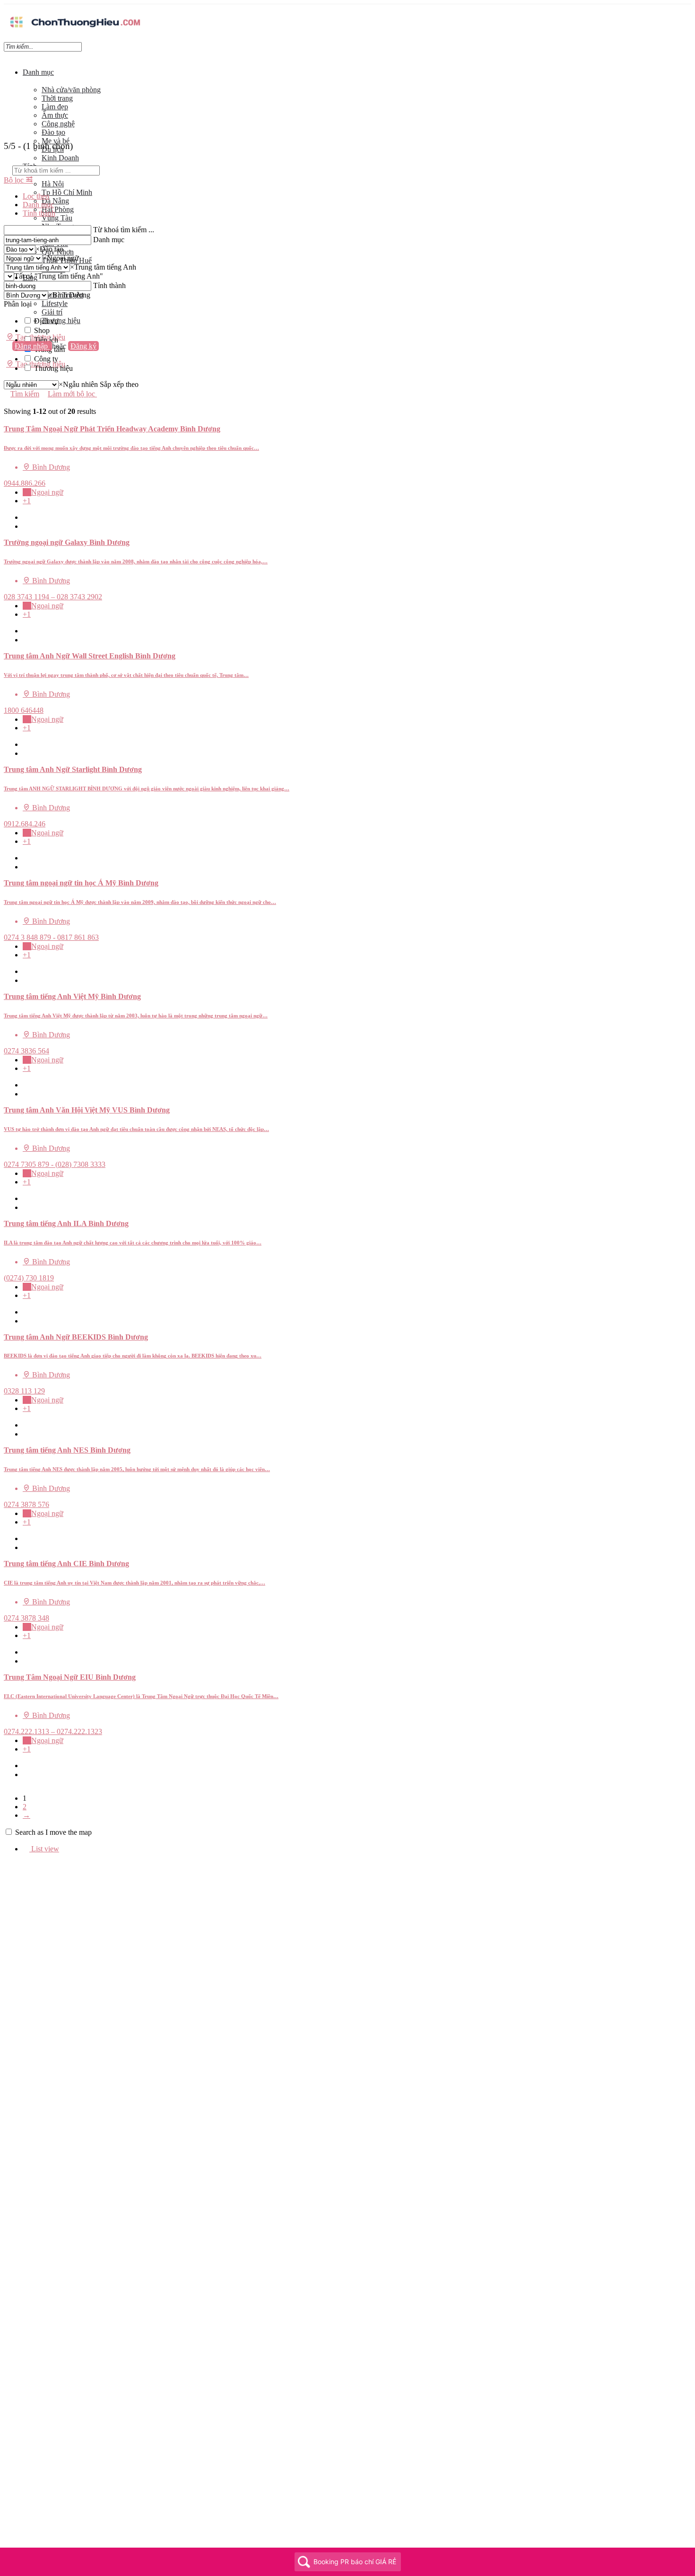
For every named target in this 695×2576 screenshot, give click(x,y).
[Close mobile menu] (7, 56)
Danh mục (38, 72)
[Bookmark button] (26, 526)
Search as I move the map (53, 1832)
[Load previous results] (7, 403)
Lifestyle (55, 303)
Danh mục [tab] (38, 205)
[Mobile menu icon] (347, 9)
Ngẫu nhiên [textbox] (78, 384)
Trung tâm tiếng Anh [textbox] (103, 267)
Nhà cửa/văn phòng (71, 90)
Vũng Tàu (57, 218)
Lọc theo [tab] (36, 196)
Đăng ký (83, 346)
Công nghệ (58, 124)
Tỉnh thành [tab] (39, 213)
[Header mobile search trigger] (7, 373)
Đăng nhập (32, 346)
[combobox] (49, 249)
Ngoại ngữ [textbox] (61, 258)
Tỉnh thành (109, 285)
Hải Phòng (58, 209)
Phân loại (18, 304)
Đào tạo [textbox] (49, 249)
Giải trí (52, 312)
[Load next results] (7, 420)
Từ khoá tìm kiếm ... (124, 230)
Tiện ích (46, 340)
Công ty (46, 359)
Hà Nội (53, 184)
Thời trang (57, 98)
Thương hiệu (61, 320)
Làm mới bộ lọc (72, 394)
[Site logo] (75, 29)
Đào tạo (53, 132)
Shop (42, 330)
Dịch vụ (46, 321)
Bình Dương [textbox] (69, 295)
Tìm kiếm (25, 394)
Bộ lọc (15, 180)
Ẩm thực (55, 115)
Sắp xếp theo (119, 384)
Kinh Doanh (60, 158)
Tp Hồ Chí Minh (67, 192)
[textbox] (59, 276)
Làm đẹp (55, 107)
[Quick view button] (26, 517)
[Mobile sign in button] (7, 355)
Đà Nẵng (55, 201)
